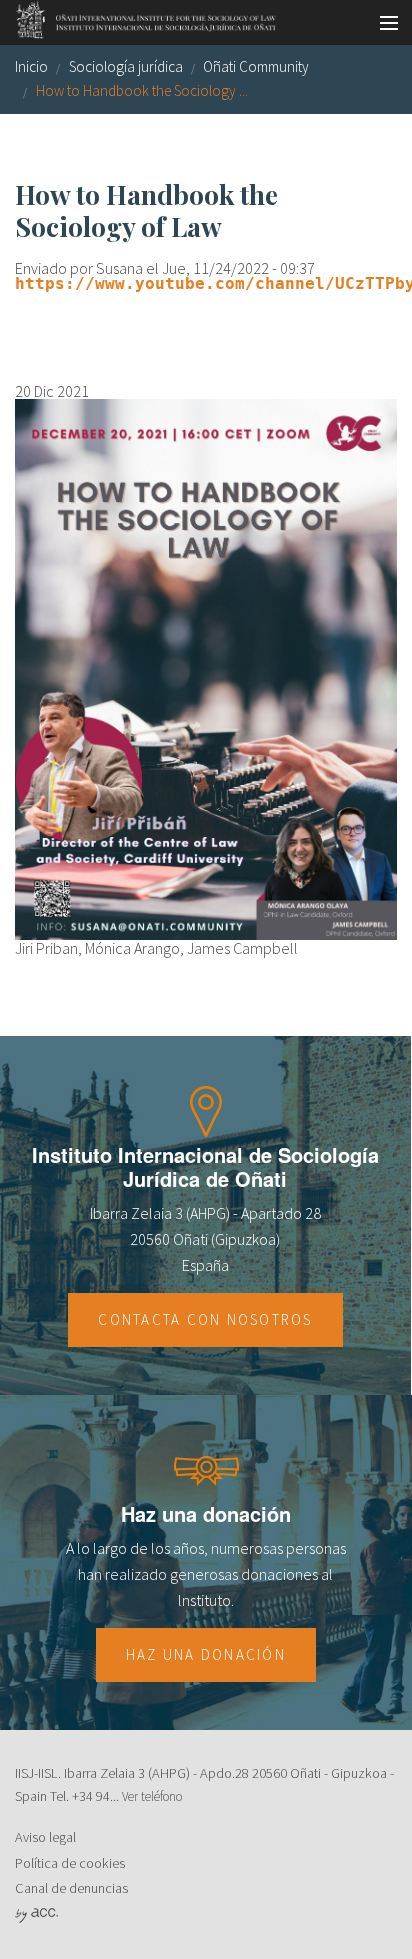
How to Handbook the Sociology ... (142, 90)
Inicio (31, 66)
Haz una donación (206, 1654)
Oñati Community (256, 66)
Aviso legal (45, 1837)
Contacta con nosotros (205, 1319)
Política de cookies (70, 1863)
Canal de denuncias (71, 1888)
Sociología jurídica (126, 66)
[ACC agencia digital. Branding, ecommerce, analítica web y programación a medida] (36, 1914)
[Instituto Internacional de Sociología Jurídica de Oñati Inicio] (139, 17)
